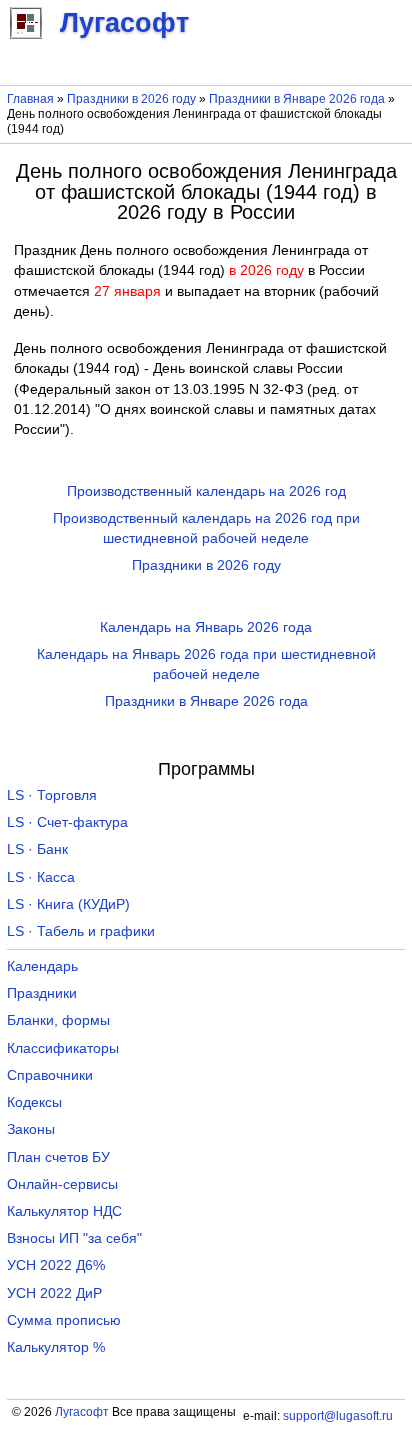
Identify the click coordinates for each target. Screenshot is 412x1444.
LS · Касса (41, 877)
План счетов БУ (58, 1157)
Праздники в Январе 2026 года (297, 99)
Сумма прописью (64, 1320)
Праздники (42, 993)
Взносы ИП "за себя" (74, 1238)
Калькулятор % (56, 1347)
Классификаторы (63, 1048)
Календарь (42, 966)
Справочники (50, 1075)
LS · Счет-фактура (67, 822)
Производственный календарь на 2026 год (206, 491)
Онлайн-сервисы (62, 1184)
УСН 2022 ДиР (54, 1293)
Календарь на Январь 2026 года (206, 627)
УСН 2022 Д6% (56, 1265)
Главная (30, 99)
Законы (31, 1129)
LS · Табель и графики (81, 931)
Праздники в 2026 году (131, 99)
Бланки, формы (58, 1020)
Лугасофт (82, 1412)
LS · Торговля (52, 795)
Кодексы (34, 1102)
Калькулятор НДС (64, 1211)
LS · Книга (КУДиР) (68, 904)
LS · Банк (37, 849)
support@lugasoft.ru (338, 1416)
